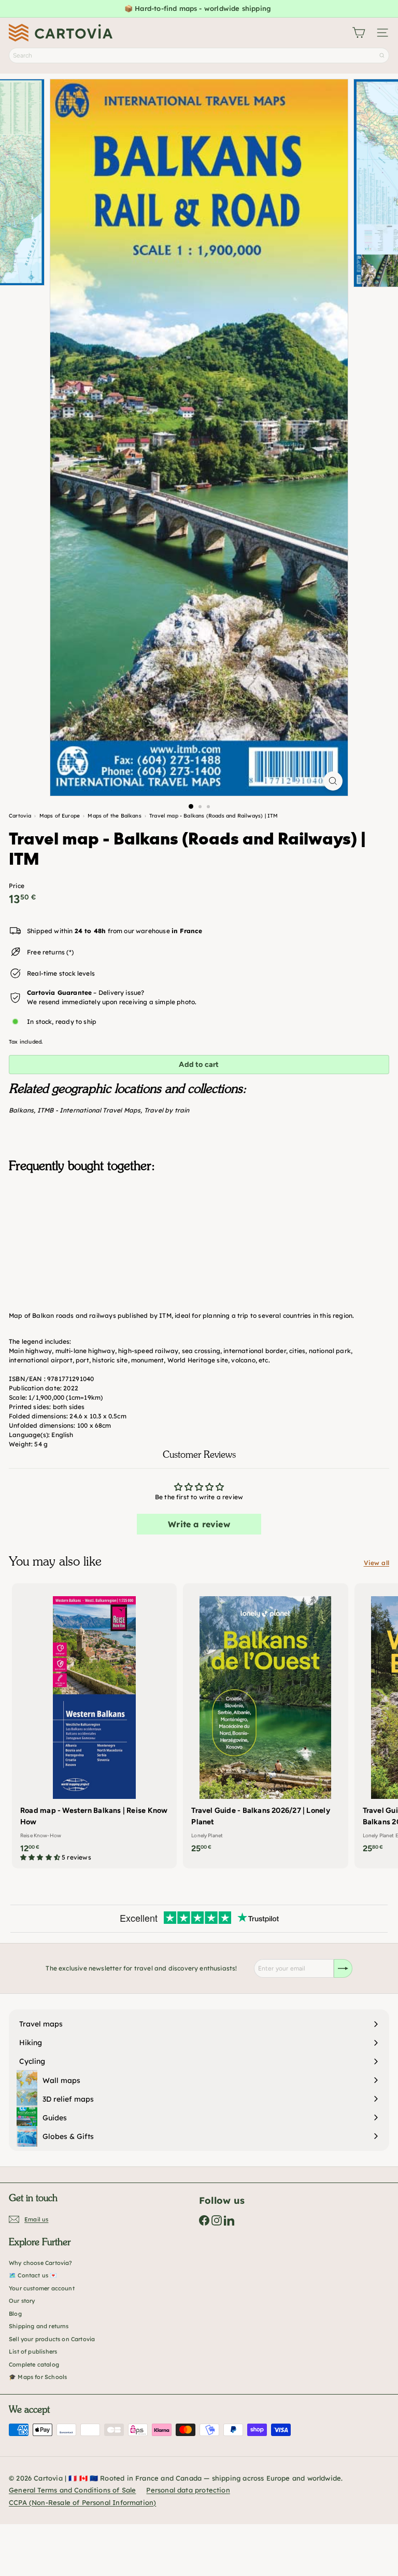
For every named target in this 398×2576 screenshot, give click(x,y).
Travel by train (167, 1110)
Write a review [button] (199, 1524)
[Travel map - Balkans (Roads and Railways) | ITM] (199, 1233)
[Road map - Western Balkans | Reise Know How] (94, 1726)
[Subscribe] (343, 1968)
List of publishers (33, 2352)
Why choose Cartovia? (41, 2263)
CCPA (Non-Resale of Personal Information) (82, 2502)
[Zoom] (333, 781)
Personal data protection (188, 2490)
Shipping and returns (39, 2326)
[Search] (382, 55)
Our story (22, 2301)
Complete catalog (34, 2364)
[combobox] (199, 55)
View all (376, 1563)
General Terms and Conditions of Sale (72, 2490)
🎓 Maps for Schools (38, 2377)
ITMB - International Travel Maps (89, 1110)
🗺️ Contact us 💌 (33, 2275)
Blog (15, 2314)
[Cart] (359, 33)
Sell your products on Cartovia (52, 2339)
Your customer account (42, 2288)
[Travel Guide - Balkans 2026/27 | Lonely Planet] (265, 1721)
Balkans (21, 1110)
